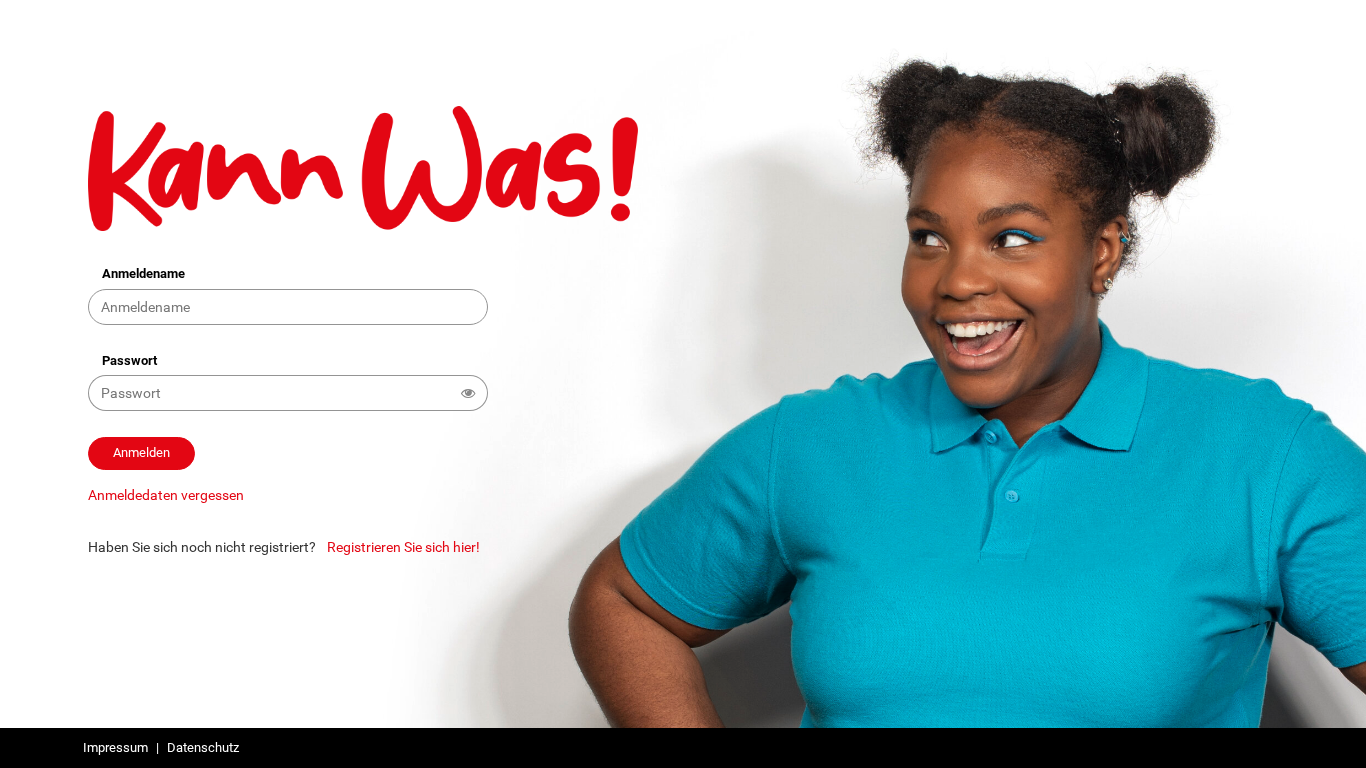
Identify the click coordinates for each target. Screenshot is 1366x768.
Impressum (115, 747)
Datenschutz (203, 747)
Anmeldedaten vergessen (166, 495)
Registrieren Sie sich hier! (403, 547)
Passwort (129, 360)
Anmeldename (143, 273)
